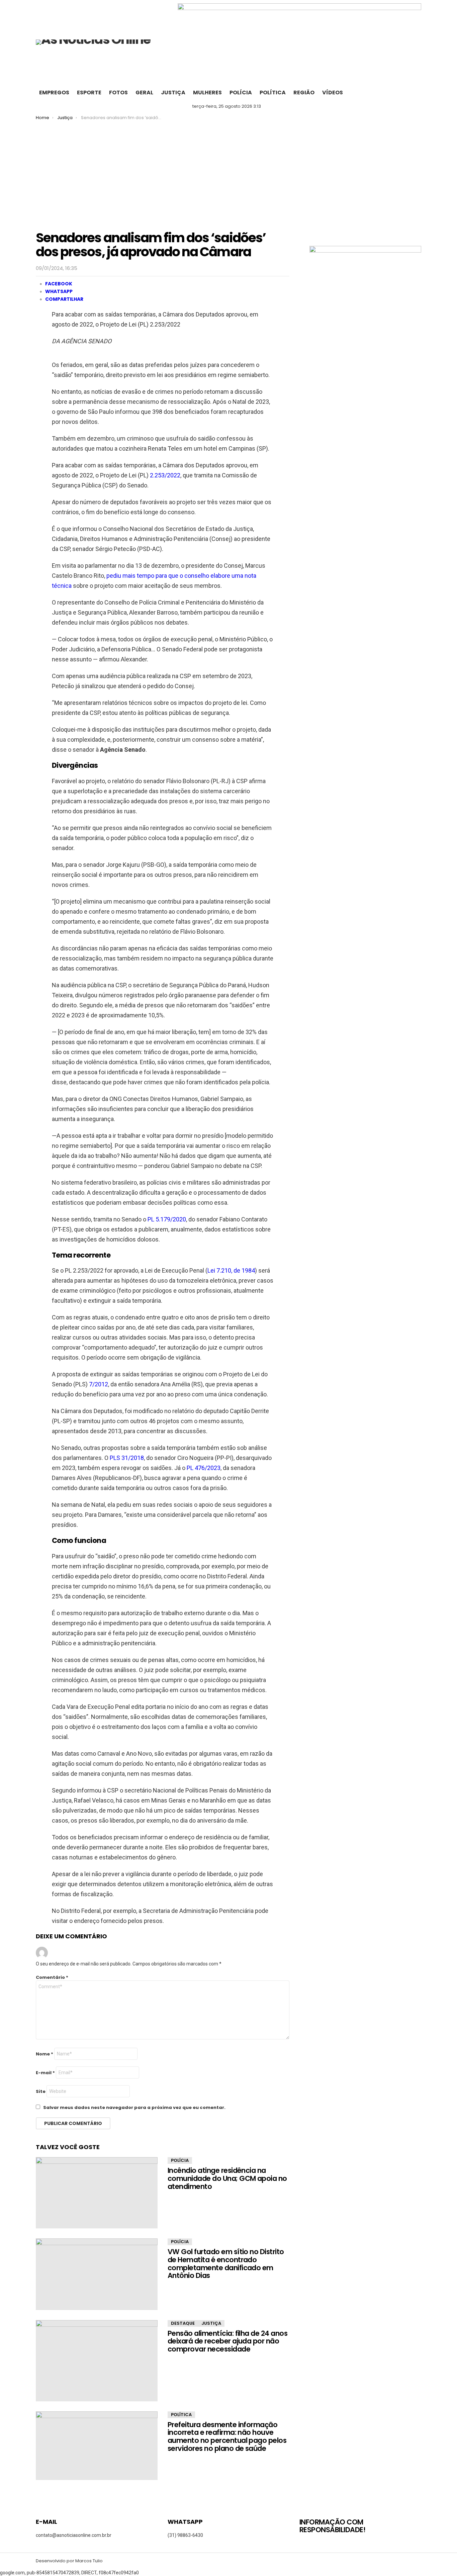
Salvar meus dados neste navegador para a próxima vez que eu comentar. (134, 2107)
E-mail (45, 2073)
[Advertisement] (229, 171)
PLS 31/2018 (127, 1458)
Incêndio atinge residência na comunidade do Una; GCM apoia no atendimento (227, 2178)
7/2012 (99, 1384)
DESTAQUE (183, 2323)
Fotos (118, 93)
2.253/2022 (165, 475)
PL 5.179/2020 (167, 1219)
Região (304, 93)
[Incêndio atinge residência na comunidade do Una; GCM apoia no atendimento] (97, 2193)
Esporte (89, 93)
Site (41, 2091)
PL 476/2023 (204, 1468)
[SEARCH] (402, 93)
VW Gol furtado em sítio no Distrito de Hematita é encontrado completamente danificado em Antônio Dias (226, 2264)
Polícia (241, 93)
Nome (44, 2054)
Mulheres (207, 93)
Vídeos (333, 93)
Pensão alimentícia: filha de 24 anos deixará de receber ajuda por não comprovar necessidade (227, 2341)
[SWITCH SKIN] (416, 93)
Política (273, 93)
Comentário (52, 1977)
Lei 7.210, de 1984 (231, 1270)
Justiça (173, 93)
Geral (144, 93)
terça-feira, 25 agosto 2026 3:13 (227, 106)
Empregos (54, 93)
